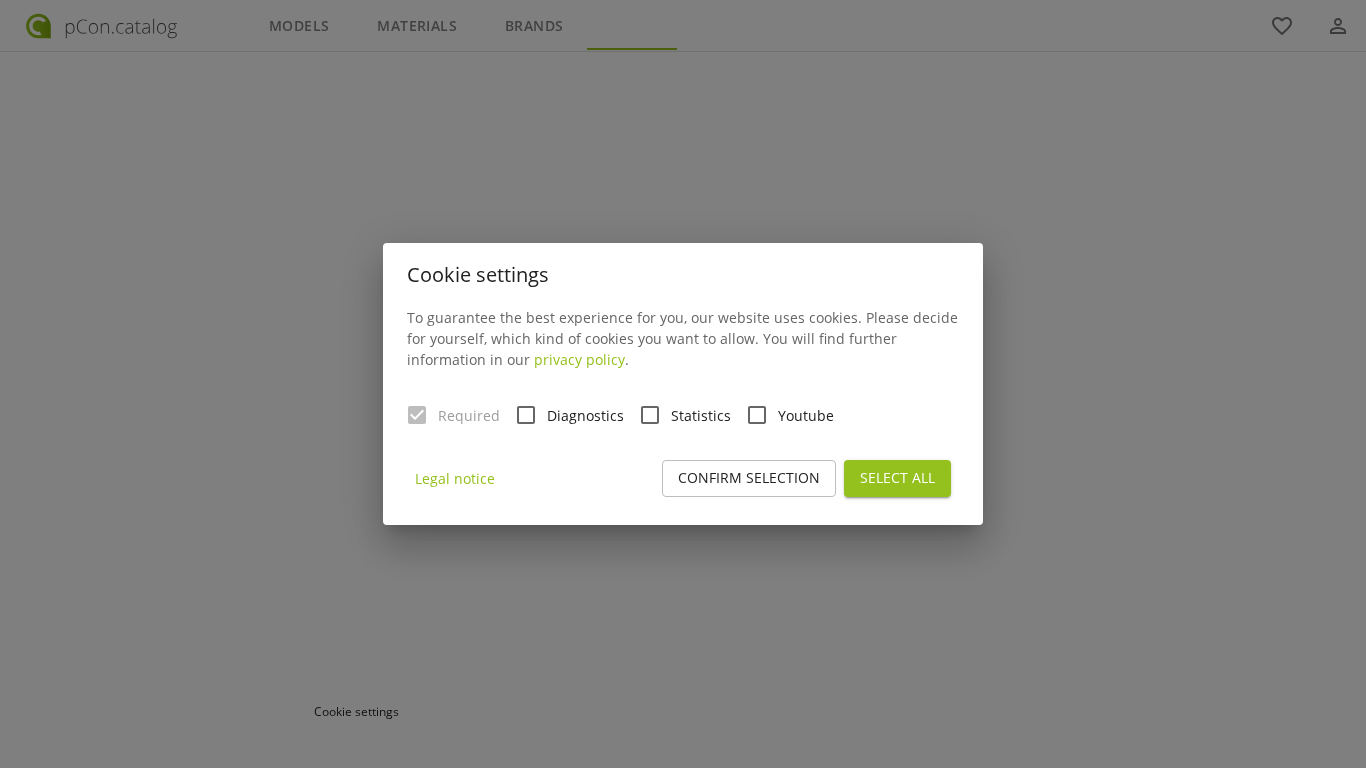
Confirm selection (749, 477)
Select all (897, 477)
